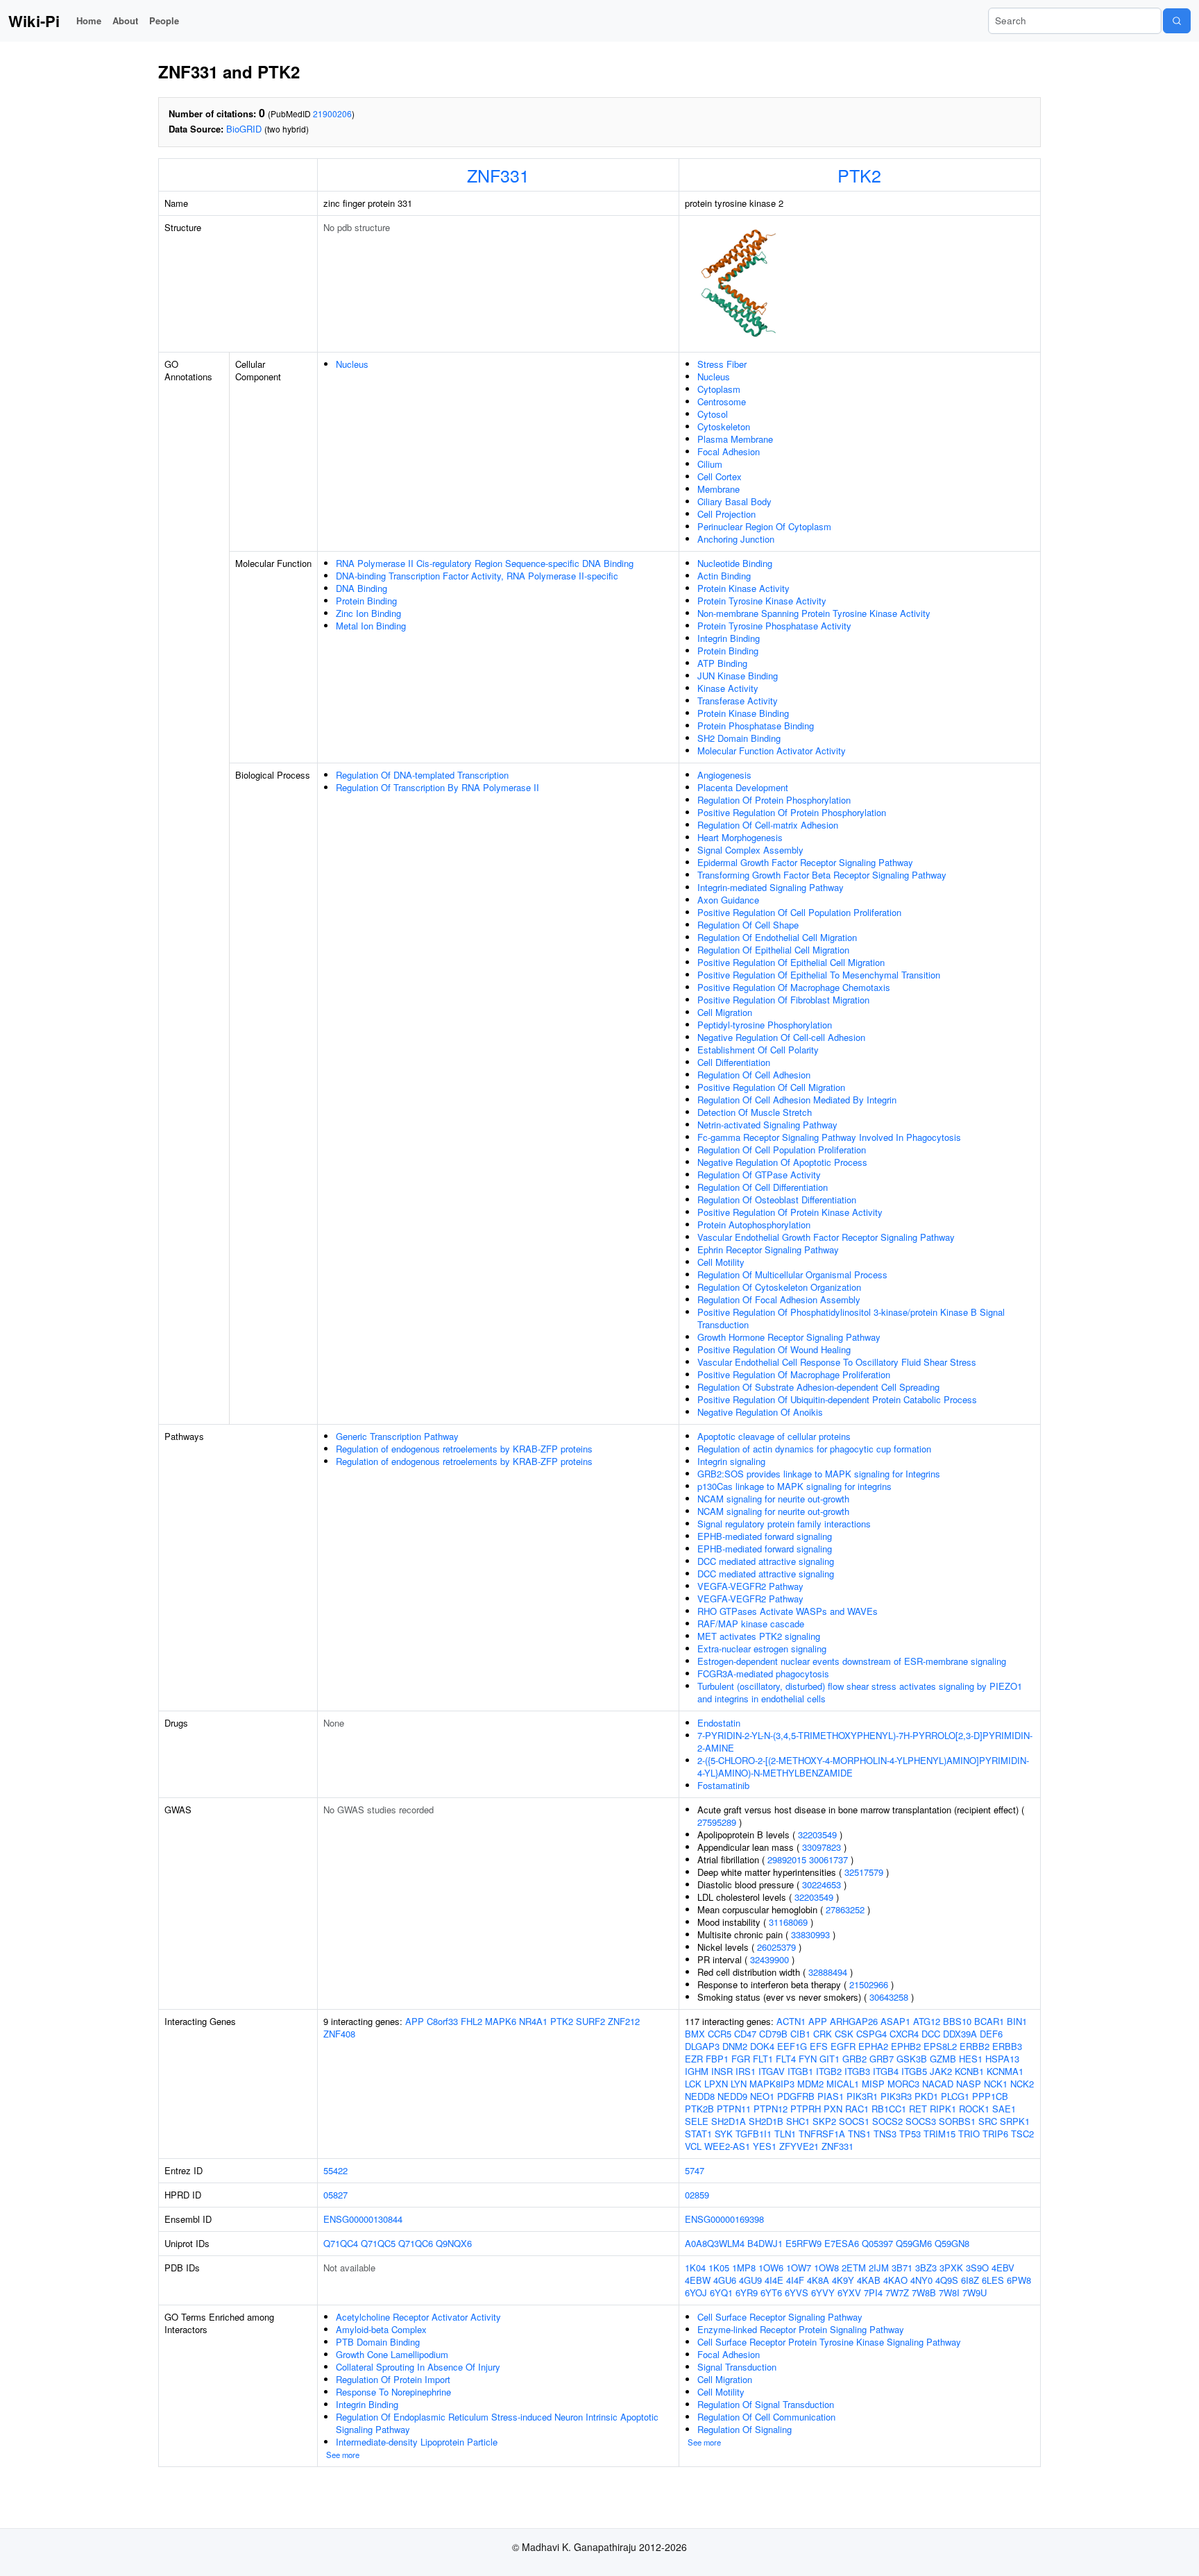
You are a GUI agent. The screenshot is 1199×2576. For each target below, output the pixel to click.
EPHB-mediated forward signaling (765, 1536)
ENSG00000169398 (724, 2219)
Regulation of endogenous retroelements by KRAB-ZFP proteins (464, 1449)
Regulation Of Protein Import (393, 2379)
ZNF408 (339, 2034)
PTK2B (699, 2109)
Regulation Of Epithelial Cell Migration (773, 950)
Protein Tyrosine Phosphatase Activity (774, 626)
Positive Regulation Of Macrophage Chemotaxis (794, 987)
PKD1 (926, 2096)
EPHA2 (873, 2046)
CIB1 (800, 2034)
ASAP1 (895, 2021)
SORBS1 (957, 2121)
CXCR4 (904, 2034)
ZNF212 (624, 2021)
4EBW (698, 2280)
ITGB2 (829, 2071)
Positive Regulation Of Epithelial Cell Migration (791, 962)
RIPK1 (943, 2109)
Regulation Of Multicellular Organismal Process (792, 1274)
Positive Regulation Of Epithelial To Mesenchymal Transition (819, 975)
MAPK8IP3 (772, 2084)
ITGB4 (886, 2071)
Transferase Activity (738, 701)
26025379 (776, 1947)
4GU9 (750, 2280)
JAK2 (941, 2071)
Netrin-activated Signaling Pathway (767, 1125)
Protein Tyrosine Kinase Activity (762, 601)
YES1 (765, 2146)
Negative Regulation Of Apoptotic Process (782, 1162)
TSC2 (1022, 2134)
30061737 (828, 1859)
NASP (969, 2084)
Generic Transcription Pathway (397, 1436)
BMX (695, 2034)
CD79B (773, 2034)
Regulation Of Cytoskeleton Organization (779, 1287)
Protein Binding (366, 601)
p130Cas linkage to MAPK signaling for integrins (794, 1486)
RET (918, 2109)
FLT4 (786, 2059)
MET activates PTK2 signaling (759, 1636)
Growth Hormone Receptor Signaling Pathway (789, 1337)
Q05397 (877, 2243)
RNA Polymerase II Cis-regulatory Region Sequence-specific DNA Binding (485, 563)
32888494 (828, 1972)
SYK (724, 2134)
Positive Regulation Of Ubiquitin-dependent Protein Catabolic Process (837, 1399)
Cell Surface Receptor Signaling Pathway (780, 2317)
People (164, 20)
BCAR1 (989, 2021)
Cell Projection (726, 514)
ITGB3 (857, 2071)
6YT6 (771, 2293)
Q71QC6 (416, 2243)
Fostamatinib (723, 1785)
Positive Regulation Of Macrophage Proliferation (794, 1374)
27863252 (845, 1909)
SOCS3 (921, 2121)
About (125, 20)
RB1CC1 (889, 2109)
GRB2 (854, 2059)
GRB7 (882, 2059)
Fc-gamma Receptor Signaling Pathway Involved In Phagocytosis (829, 1137)
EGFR (843, 2046)
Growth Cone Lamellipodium (392, 2354)
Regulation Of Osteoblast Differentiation (777, 1200)
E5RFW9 (803, 2243)
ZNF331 (498, 175)
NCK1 (996, 2084)
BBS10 (957, 2021)
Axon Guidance (728, 900)
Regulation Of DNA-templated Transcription (422, 775)
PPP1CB (990, 2096)
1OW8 (826, 2268)
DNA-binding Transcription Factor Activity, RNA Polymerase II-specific (477, 576)
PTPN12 (771, 2109)
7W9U (975, 2293)
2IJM (879, 2268)
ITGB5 (914, 2071)
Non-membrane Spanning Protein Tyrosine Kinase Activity (814, 613)
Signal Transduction (737, 2367)
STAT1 (698, 2134)
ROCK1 (974, 2109)
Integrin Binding (729, 638)
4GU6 (725, 2280)
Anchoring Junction (736, 539)
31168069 (788, 1922)
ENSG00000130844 (363, 2219)
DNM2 (735, 2046)
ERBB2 (975, 2046)
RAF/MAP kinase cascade (751, 1624)
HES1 (971, 2059)
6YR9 (747, 2293)
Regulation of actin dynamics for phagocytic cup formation (814, 1449)
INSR (722, 2071)
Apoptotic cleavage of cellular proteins (774, 1436)
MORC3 (903, 2084)
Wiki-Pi (34, 21)
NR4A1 (533, 2021)
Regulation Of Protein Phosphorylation (774, 800)
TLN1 (785, 2134)
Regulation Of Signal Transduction (766, 2404)
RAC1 (857, 2109)
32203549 (817, 1834)
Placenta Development (743, 787)
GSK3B (912, 2059)
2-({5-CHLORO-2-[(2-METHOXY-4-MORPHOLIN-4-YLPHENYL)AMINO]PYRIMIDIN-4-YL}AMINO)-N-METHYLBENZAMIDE (863, 1766)
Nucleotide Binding (735, 563)
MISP (873, 2084)
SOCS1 (854, 2121)
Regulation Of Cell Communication (766, 2417)
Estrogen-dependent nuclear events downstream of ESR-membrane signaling (852, 1661)
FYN (808, 2059)
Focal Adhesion (729, 451)
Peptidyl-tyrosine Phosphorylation (765, 1025)
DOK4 (762, 2046)
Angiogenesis (724, 775)
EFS (819, 2046)
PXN (833, 2109)
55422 (335, 2170)
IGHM (697, 2071)
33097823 (822, 1847)
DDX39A (960, 2034)
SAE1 (1004, 2109)
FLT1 (763, 2059)
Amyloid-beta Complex (381, 2329)
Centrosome (722, 401)
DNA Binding (362, 588)
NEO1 (762, 2096)
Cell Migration (725, 1012)
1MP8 (744, 2268)
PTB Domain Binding (378, 2342)
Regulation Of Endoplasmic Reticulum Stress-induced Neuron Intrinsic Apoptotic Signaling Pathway (497, 2423)
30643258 (889, 1997)
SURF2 (590, 2021)
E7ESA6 (842, 2243)
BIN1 (1017, 2021)
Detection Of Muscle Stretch (755, 1112)
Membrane (718, 489)
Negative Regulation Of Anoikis (760, 1412)
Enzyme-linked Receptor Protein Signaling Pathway (801, 2329)
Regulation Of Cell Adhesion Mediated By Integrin (797, 1100)
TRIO (969, 2134)
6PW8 (1019, 2280)
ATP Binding (722, 663)
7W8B (924, 2293)
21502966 (869, 1984)
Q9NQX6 (454, 2243)
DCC (931, 2034)
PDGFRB (796, 2096)
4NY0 (921, 2280)
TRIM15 (939, 2134)
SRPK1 (1015, 2121)
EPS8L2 (940, 2046)
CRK (823, 2034)
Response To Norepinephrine (393, 2392)
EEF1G (792, 2046)
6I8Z (970, 2280)
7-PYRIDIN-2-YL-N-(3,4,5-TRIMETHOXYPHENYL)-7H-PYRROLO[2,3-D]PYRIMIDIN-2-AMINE (865, 1742)
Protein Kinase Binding (743, 713)
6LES (993, 2280)
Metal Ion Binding (371, 626)
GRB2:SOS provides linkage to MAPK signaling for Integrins (819, 1474)
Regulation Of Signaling (745, 2429)
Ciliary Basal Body (734, 501)
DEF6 (991, 2034)
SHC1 (798, 2121)
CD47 (745, 2034)
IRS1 (746, 2071)
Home (89, 20)
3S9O (977, 2268)
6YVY (823, 2293)
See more (343, 2455)
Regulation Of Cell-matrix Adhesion (768, 825)
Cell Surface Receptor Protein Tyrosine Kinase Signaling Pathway (829, 2342)
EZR (694, 2059)
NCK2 (1022, 2084)
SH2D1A (729, 2121)
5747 (695, 2170)
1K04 (695, 2268)
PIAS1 (831, 2096)
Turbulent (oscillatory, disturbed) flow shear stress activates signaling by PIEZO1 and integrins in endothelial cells (860, 1692)
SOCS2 (887, 2121)
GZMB (943, 2059)
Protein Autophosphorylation (754, 1225)
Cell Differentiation (734, 1062)
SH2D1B (766, 2121)
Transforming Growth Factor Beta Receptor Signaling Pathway (822, 875)
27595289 (717, 1822)
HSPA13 (1002, 2059)
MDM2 (810, 2084)
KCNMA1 (1005, 2071)
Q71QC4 (341, 2243)
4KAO (895, 2280)
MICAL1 (843, 2084)
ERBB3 (1007, 2046)
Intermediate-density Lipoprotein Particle (417, 2442)
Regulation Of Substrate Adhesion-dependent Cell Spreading (818, 1387)
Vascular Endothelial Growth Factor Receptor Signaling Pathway (826, 1237)
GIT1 (830, 2059)
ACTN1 (791, 2021)
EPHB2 (906, 2046)
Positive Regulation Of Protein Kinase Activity (790, 1212)
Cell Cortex (720, 476)
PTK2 (859, 175)
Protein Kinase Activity (743, 588)
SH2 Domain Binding (739, 738)
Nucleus (352, 364)
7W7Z (897, 2293)
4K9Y (843, 2280)
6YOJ (696, 2293)
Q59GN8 (952, 2243)
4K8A (818, 2280)
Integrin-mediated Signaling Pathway (771, 887)
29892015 (787, 1859)
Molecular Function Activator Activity (772, 751)
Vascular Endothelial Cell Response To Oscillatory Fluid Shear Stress (837, 1362)
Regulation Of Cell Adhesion (754, 1075)
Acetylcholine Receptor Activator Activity (418, 2317)
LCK (693, 2084)
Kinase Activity (728, 688)
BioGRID (244, 129)
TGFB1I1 (754, 2134)
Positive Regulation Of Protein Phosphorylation (792, 812)
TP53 (910, 2134)
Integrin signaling (731, 1461)
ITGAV (772, 2071)
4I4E (774, 2280)
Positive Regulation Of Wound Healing (774, 1349)
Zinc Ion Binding (368, 613)
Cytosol (713, 414)
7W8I (949, 2293)
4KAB (869, 2280)
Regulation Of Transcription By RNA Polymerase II (437, 787)
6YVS (797, 2293)
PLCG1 (955, 2096)
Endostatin (719, 1723)
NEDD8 (700, 2096)
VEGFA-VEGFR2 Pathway (750, 1586)
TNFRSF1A (822, 2134)
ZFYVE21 (799, 2146)
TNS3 (885, 2134)
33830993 (810, 1934)
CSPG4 (871, 2034)
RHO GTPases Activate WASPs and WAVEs (788, 1611)
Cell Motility (721, 1262)
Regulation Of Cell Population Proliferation (782, 1150)
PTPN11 (734, 2109)
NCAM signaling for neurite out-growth (773, 1499)
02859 (697, 2195)
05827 (335, 2195)
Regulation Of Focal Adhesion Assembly (779, 1299)
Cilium (710, 464)
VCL (693, 2146)
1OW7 (799, 2268)
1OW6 (771, 2268)
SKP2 (824, 2121)
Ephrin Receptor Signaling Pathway (768, 1249)
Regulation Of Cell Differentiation (763, 1187)
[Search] (1177, 21)
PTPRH (806, 2109)
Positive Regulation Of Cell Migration (771, 1087)
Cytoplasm (719, 389)
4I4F (795, 2280)
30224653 (822, 1884)
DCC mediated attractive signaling (766, 1561)
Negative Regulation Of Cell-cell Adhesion (781, 1037)
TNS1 (859, 2134)
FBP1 (717, 2059)
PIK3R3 (896, 2096)
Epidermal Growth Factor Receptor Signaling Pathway (805, 862)
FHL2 (471, 2021)
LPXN (716, 2084)
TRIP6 (995, 2134)
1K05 (719, 2268)
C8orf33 (442, 2021)
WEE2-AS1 (727, 2146)
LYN (739, 2084)
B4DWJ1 (765, 2243)
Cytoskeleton (724, 426)
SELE (697, 2121)
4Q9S (947, 2280)
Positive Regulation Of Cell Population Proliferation (799, 912)
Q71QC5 (378, 2243)
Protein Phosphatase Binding (756, 726)
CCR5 (720, 2034)
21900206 (332, 113)
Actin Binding (724, 576)
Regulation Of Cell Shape (748, 925)
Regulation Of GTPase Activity (759, 1175)
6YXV (849, 2293)
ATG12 (927, 2021)
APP (415, 2021)
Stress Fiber (722, 364)
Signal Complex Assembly (750, 850)
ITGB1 (800, 2071)
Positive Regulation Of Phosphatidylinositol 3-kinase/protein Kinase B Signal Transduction (851, 1318)
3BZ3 (926, 2268)
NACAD (938, 2084)
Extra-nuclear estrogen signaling (762, 1649)
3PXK (951, 2268)
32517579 (864, 1872)
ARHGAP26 (854, 2021)
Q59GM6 (914, 2243)
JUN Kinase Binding (738, 676)
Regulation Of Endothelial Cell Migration (777, 937)
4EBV (1003, 2268)
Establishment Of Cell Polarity (758, 1050)
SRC (988, 2121)
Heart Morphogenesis (740, 837)
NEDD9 (732, 2096)
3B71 (902, 2268)
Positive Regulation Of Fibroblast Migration (783, 1000)
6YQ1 (721, 2293)
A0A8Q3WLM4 (715, 2243)
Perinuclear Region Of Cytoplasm (764, 526)
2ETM (854, 2268)
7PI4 (873, 2293)
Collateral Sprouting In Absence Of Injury (418, 2367)
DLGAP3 (702, 2046)
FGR (741, 2059)
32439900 (769, 1959)
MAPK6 (501, 2021)
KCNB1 (969, 2071)
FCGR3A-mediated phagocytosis (763, 1673)
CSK (844, 2034)
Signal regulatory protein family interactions (784, 1524)
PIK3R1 (862, 2096)
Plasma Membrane (735, 439)
